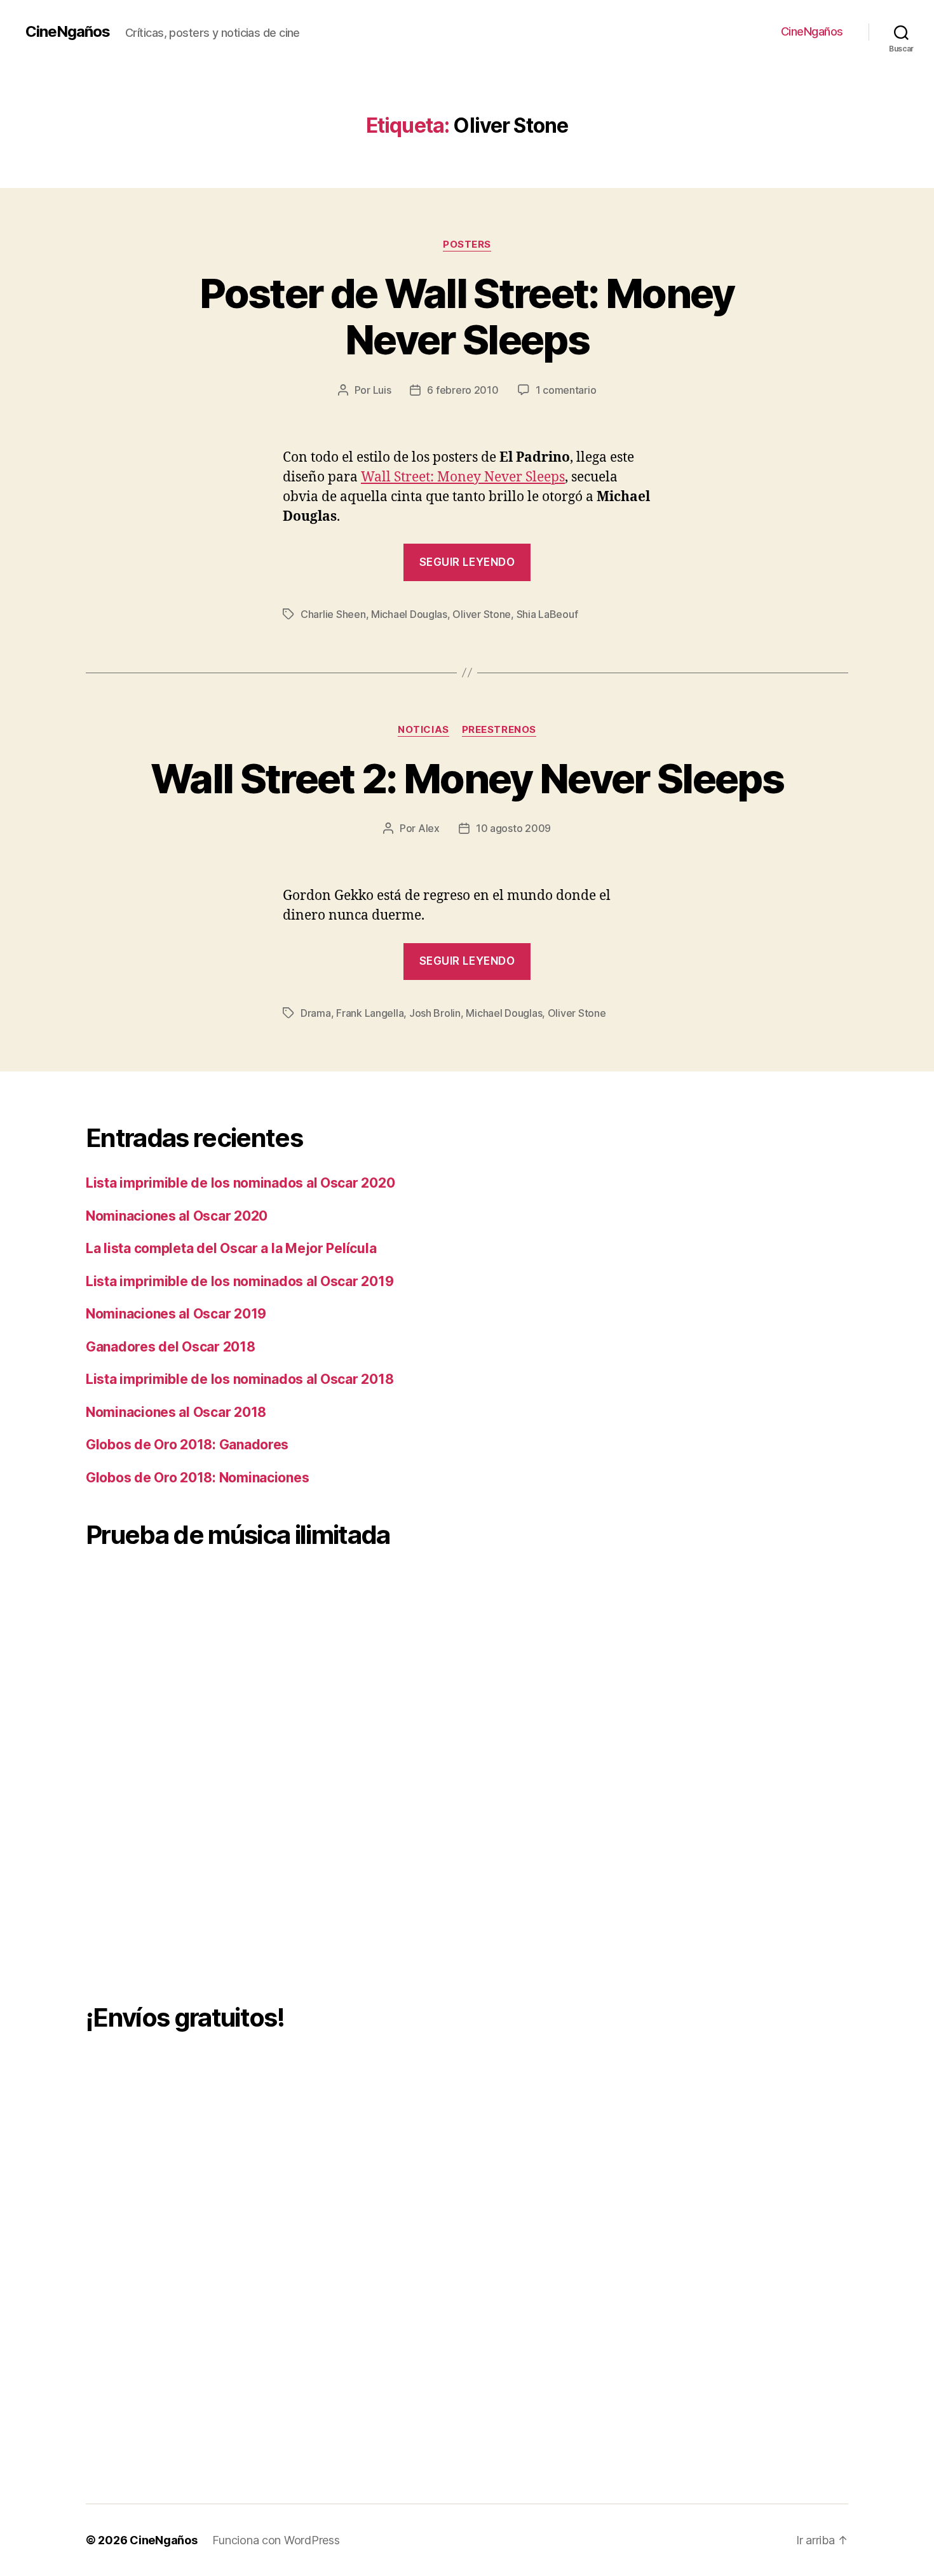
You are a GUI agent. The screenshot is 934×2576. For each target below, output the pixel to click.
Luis (382, 390)
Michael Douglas (409, 614)
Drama (316, 1013)
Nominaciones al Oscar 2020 (177, 1216)
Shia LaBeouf (547, 614)
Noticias (423, 730)
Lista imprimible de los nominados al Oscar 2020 (240, 1183)
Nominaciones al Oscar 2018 (176, 1412)
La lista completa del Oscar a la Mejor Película (231, 1248)
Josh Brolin (435, 1013)
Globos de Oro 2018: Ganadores (187, 1445)
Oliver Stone (482, 614)
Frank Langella (370, 1013)
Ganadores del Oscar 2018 (171, 1347)
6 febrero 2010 (463, 390)
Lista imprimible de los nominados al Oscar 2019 (240, 1281)
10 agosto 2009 (513, 828)
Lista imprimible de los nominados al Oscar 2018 (240, 1379)
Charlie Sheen (333, 614)
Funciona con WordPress (276, 2540)
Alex (429, 828)
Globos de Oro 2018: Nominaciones (197, 1478)
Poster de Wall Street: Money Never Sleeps (467, 316)
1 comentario (566, 390)
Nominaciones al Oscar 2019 (176, 1314)
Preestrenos (499, 730)
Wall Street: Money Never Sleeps (463, 477)
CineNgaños (68, 32)
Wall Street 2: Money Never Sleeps (467, 778)
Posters (467, 245)
